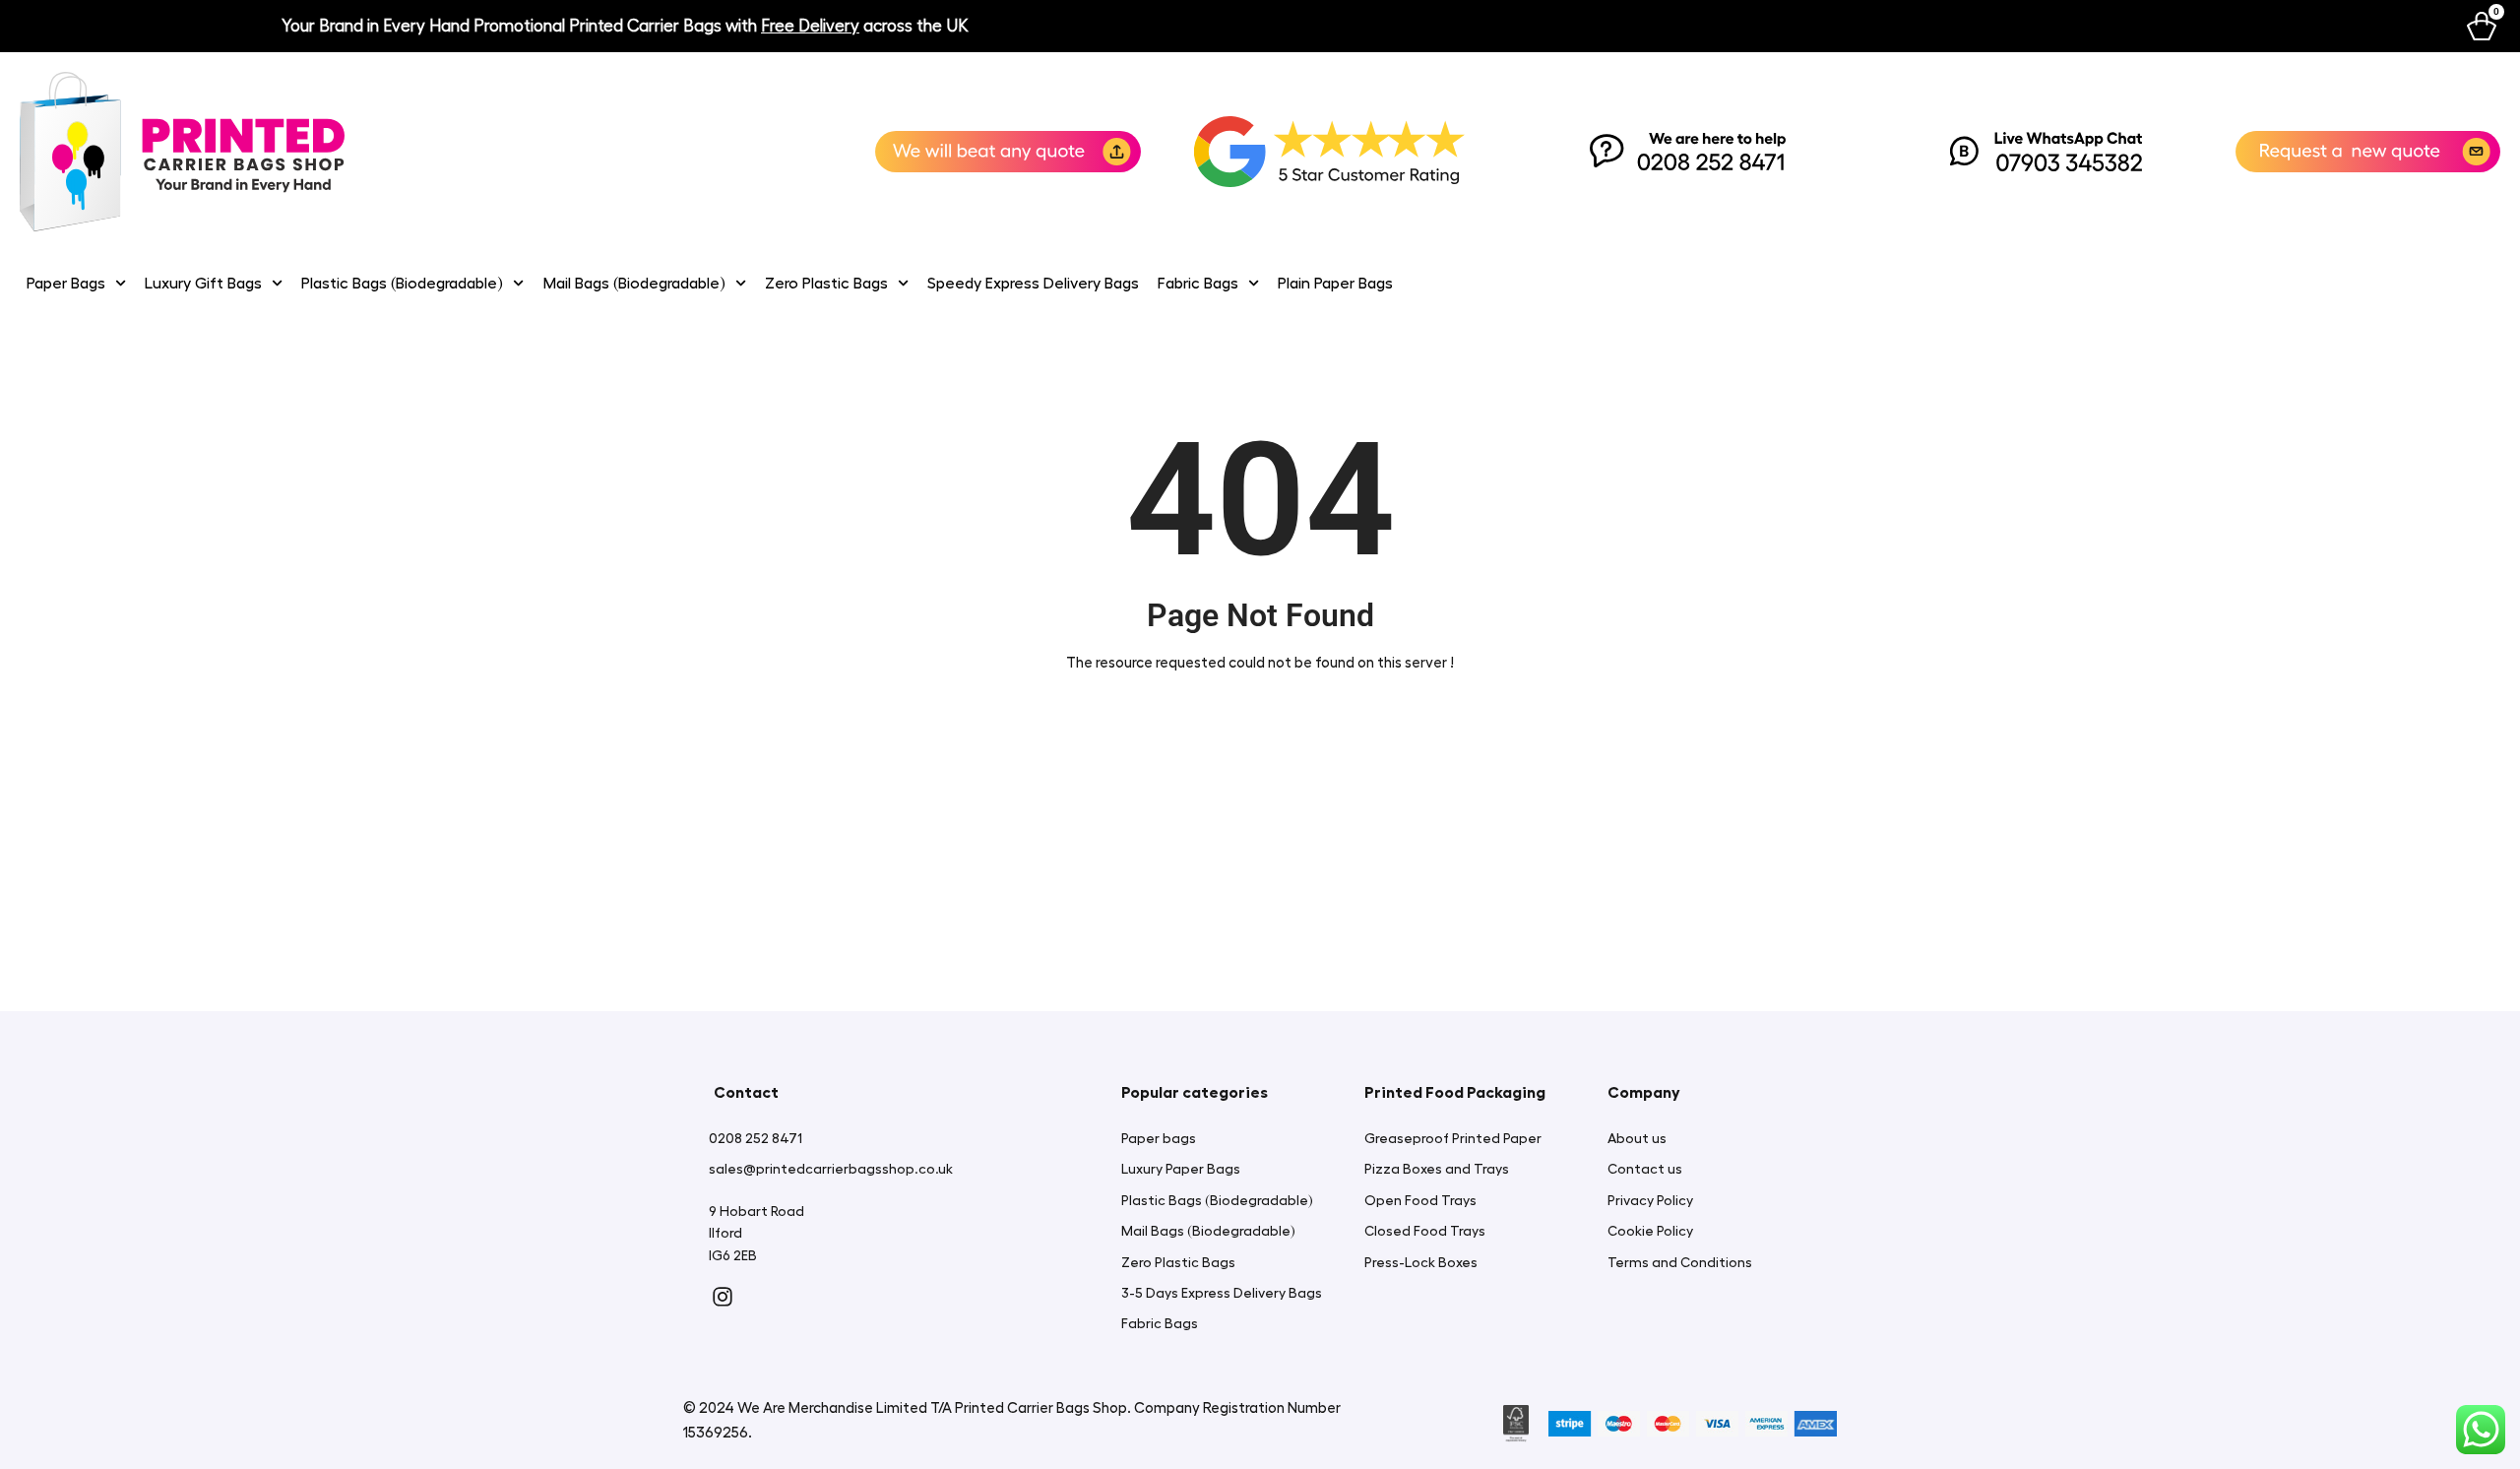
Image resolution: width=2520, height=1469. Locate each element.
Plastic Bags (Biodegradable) (402, 284)
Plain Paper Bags (1335, 284)
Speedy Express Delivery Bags (1033, 284)
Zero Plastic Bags (826, 284)
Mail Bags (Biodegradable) (634, 284)
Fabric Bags (1198, 284)
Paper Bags (66, 284)
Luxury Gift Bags (203, 284)
